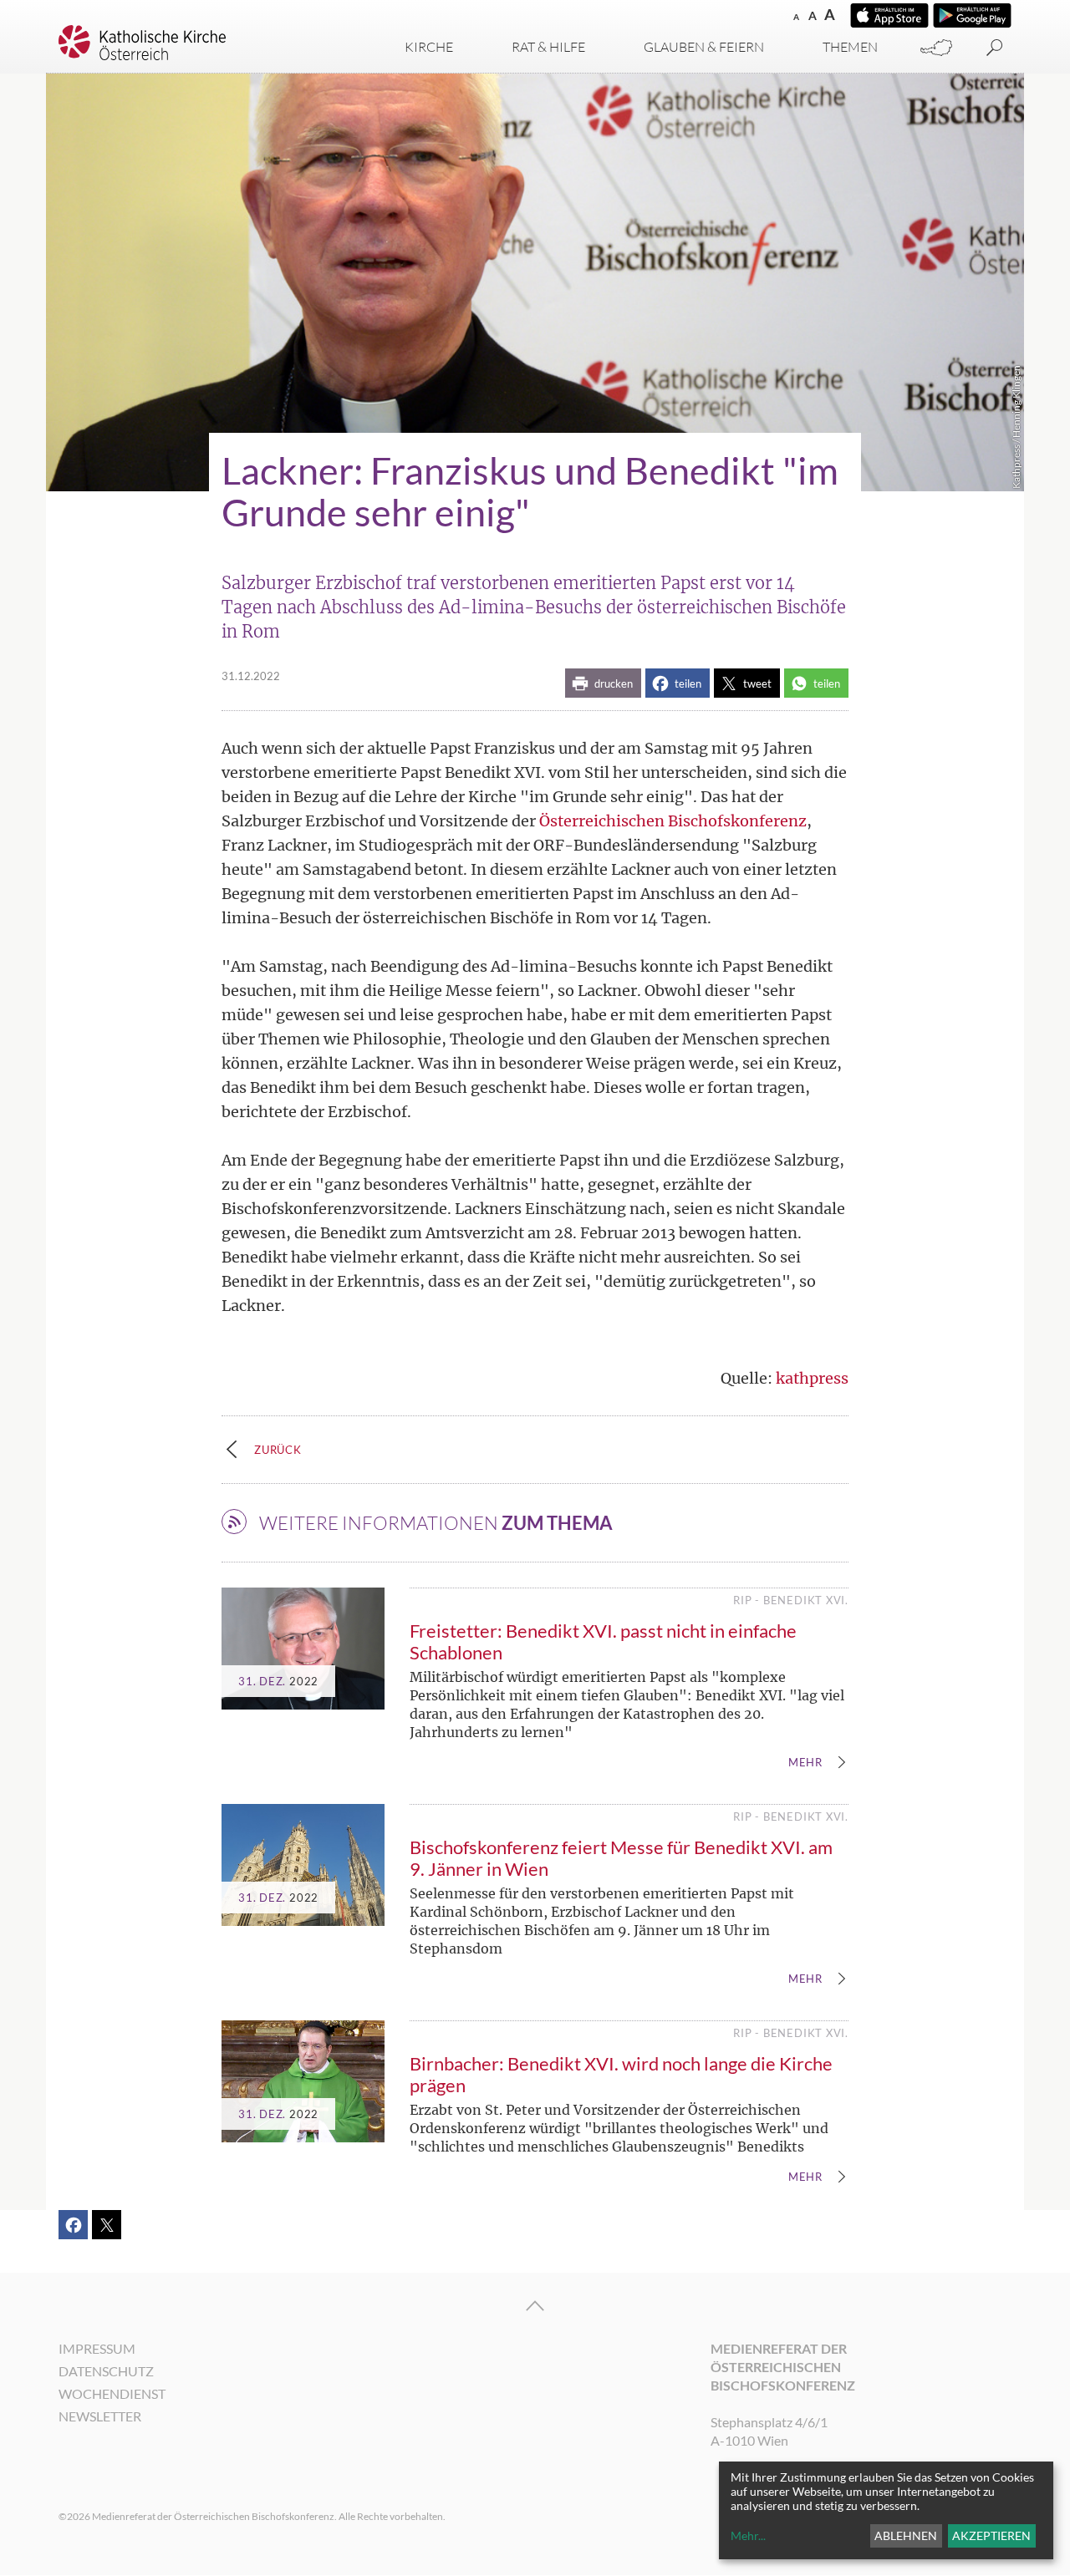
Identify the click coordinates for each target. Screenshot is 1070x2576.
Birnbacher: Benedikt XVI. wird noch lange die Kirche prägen (621, 2074)
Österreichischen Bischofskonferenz (673, 821)
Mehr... (748, 2535)
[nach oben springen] (535, 2306)
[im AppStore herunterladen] (889, 15)
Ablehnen (906, 2535)
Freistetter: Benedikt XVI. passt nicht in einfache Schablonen (603, 1641)
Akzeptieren (991, 2535)
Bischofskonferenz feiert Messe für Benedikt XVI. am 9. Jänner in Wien (621, 1858)
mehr (805, 1763)
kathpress (812, 1378)
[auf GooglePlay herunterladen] (972, 15)
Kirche (429, 47)
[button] (603, 683)
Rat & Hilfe (548, 47)
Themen (850, 47)
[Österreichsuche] (936, 48)
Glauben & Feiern (704, 47)
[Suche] (995, 48)
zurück (278, 1450)
